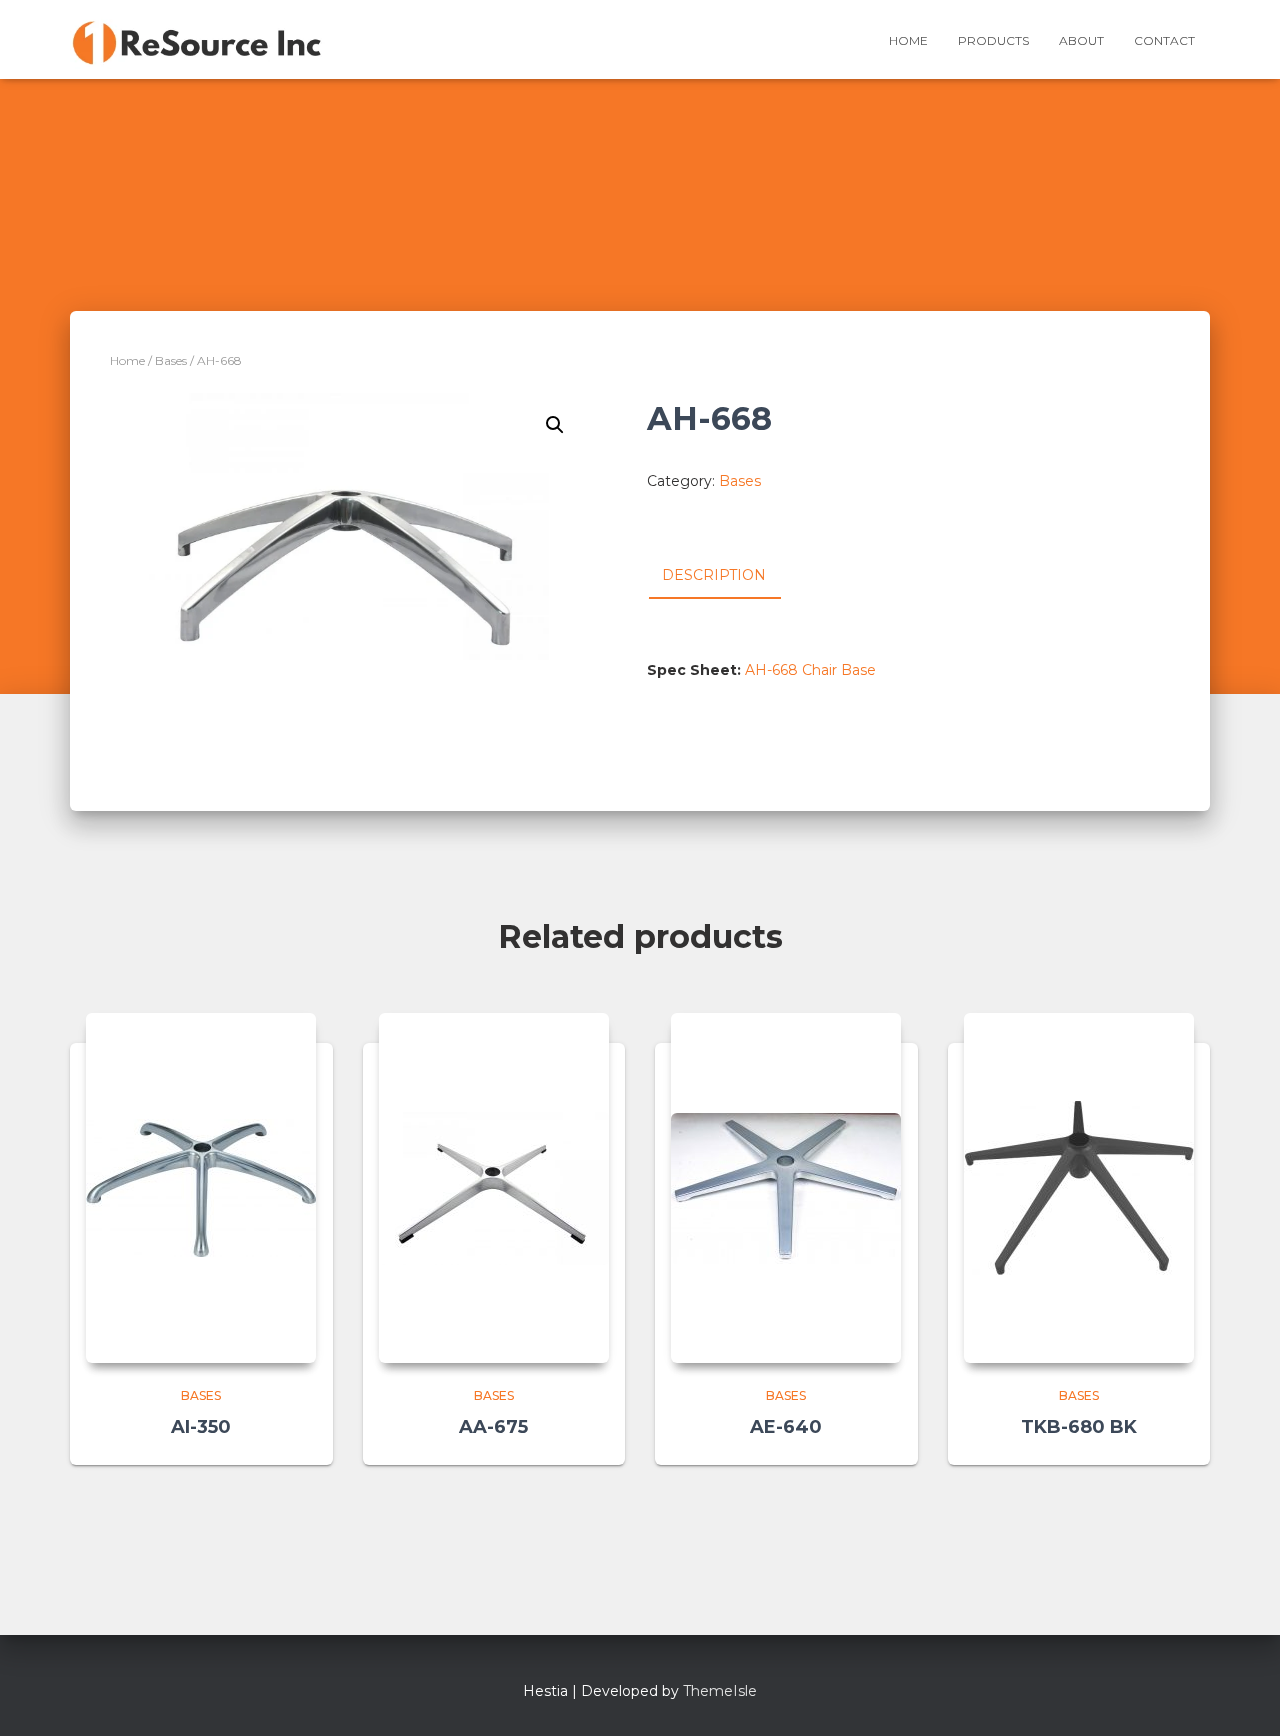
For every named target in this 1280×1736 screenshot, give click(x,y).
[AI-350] (201, 1188)
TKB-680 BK (1079, 1427)
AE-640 (786, 1427)
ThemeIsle (720, 1691)
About (1081, 40)
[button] (555, 425)
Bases (171, 360)
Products (993, 40)
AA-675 (493, 1427)
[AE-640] (786, 1188)
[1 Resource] (197, 39)
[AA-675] (494, 1188)
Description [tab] (714, 575)
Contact (1164, 40)
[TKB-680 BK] (1079, 1188)
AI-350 (201, 1427)
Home (908, 40)
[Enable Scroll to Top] (1240, 1696)
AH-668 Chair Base (810, 670)
